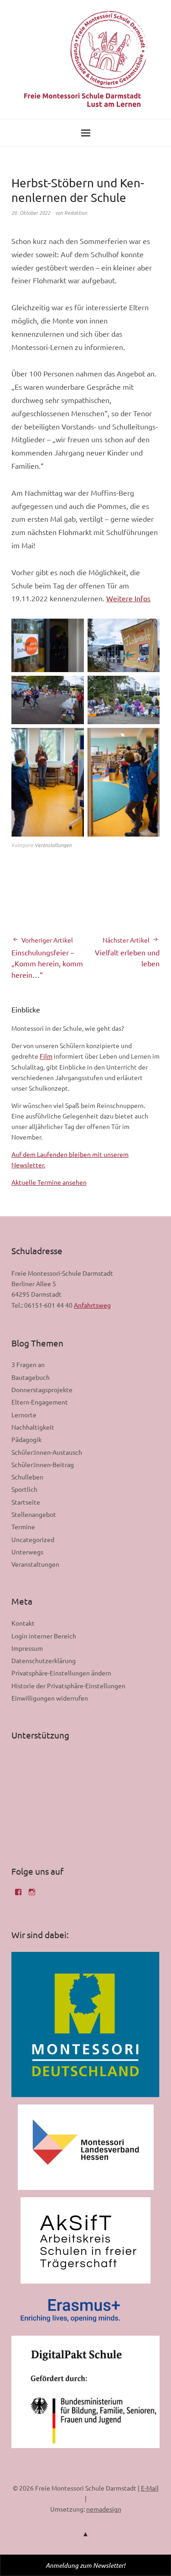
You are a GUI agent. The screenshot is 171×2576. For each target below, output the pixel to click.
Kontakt (23, 1623)
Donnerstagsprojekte (42, 1389)
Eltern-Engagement (40, 1402)
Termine (23, 1527)
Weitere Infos (128, 598)
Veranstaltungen (53, 845)
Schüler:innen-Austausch (47, 1452)
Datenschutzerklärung (44, 1660)
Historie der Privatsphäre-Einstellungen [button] (68, 1686)
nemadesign (104, 2509)
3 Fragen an (28, 1364)
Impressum (27, 1648)
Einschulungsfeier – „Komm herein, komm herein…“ (47, 958)
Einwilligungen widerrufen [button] (50, 1698)
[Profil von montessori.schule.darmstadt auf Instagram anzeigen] (32, 1895)
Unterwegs (27, 1552)
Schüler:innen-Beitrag (43, 1464)
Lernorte (24, 1415)
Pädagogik (26, 1439)
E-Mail (150, 2488)
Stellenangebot (34, 1514)
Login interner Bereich (44, 1636)
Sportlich (24, 1489)
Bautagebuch (31, 1377)
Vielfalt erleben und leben (127, 952)
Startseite (26, 1502)
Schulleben (27, 1477)
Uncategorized (33, 1539)
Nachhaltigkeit (33, 1427)
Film (46, 1056)
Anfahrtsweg (92, 1305)
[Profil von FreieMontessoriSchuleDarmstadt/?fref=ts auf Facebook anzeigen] (18, 1895)
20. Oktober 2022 (31, 212)
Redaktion (76, 212)
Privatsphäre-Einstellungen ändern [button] (61, 1673)
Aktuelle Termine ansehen (49, 1182)
